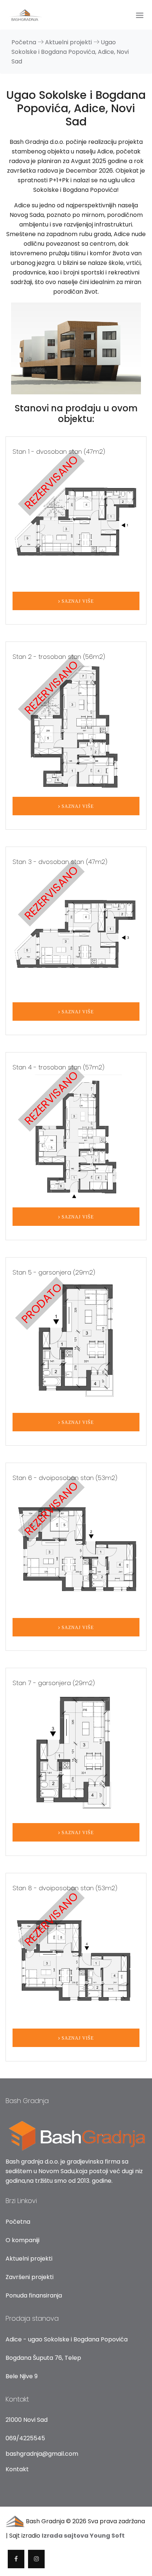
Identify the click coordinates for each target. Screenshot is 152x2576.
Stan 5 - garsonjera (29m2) (54, 1272)
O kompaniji (23, 2240)
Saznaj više (77, 601)
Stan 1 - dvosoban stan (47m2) (59, 452)
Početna (25, 42)
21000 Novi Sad (27, 2420)
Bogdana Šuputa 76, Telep (43, 2358)
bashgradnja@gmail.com (42, 2454)
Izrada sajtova (66, 2536)
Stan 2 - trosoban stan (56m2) (59, 657)
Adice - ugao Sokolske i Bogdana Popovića (67, 2339)
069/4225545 (25, 2438)
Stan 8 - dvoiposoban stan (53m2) (65, 1888)
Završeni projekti (30, 2277)
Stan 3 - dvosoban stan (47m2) (60, 862)
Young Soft (107, 2536)
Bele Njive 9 (22, 2376)
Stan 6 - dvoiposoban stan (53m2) (65, 1478)
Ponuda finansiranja (34, 2295)
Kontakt (17, 2469)
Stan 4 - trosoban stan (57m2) (58, 1067)
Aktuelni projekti (29, 2259)
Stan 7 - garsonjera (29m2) (54, 1683)
